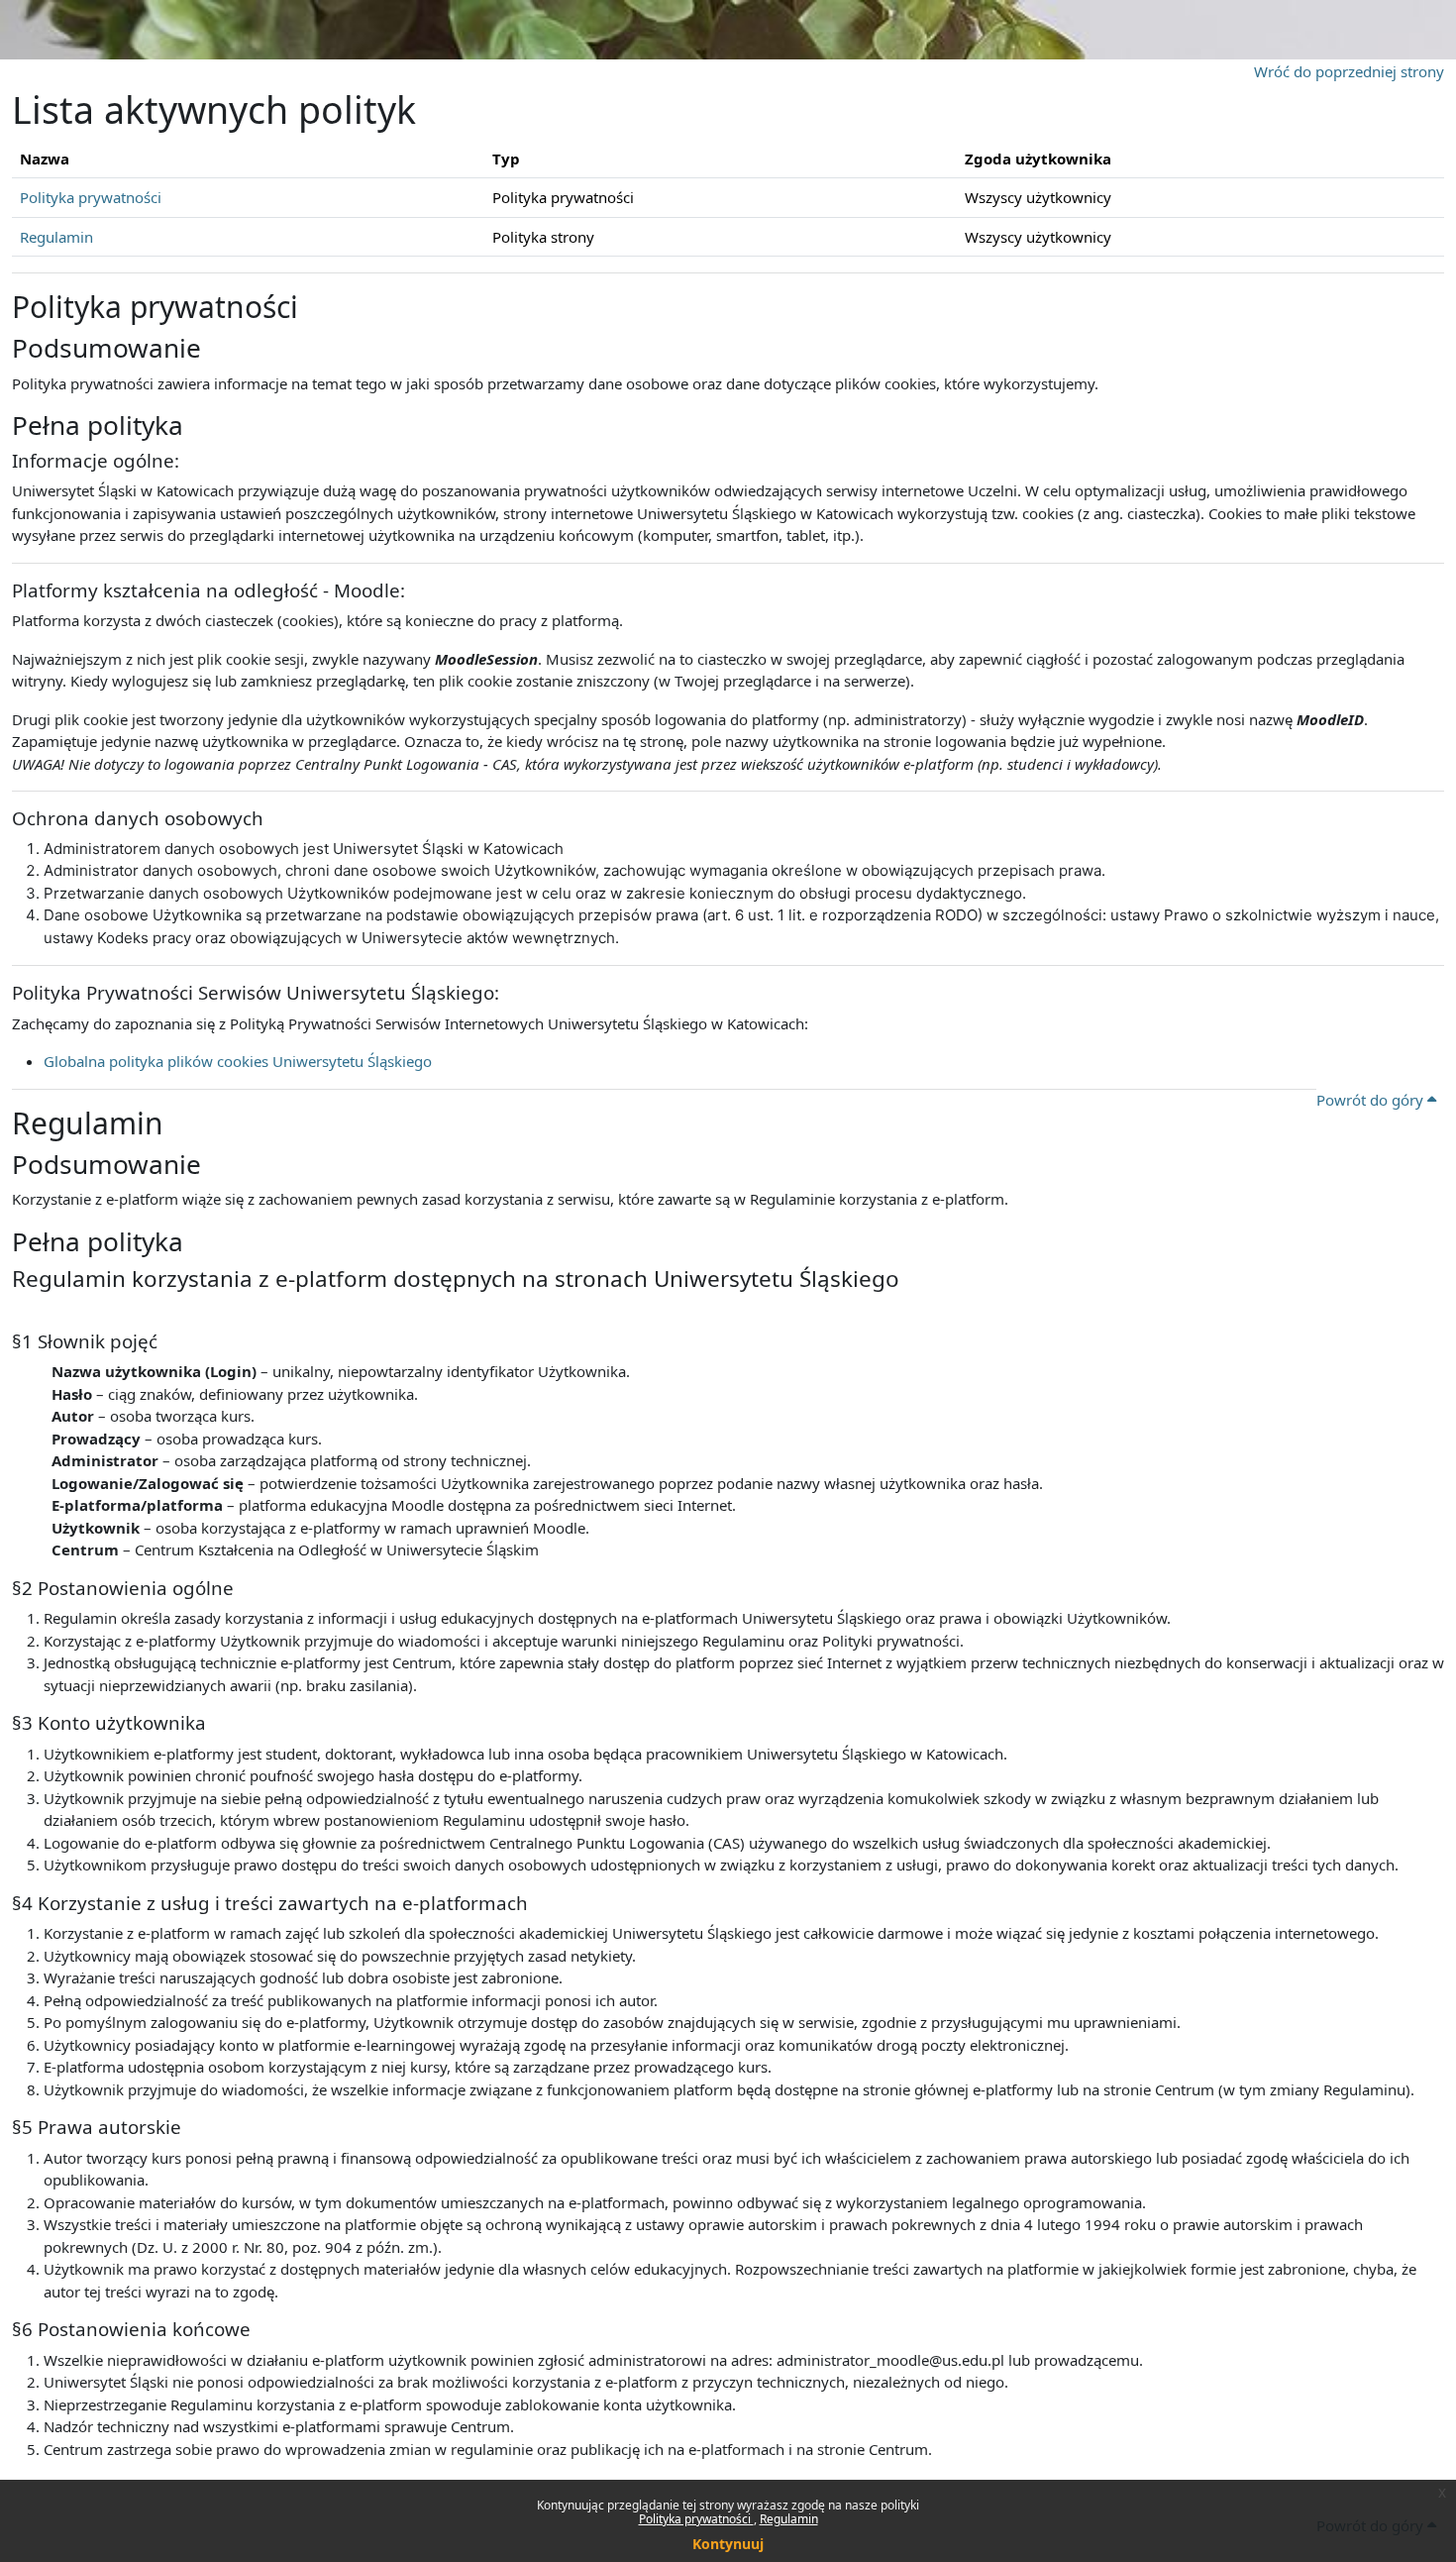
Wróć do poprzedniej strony (1349, 71)
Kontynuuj (728, 2544)
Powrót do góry (1372, 1100)
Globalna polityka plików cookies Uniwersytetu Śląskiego (238, 1061)
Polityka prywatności (696, 2519)
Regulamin (789, 2519)
